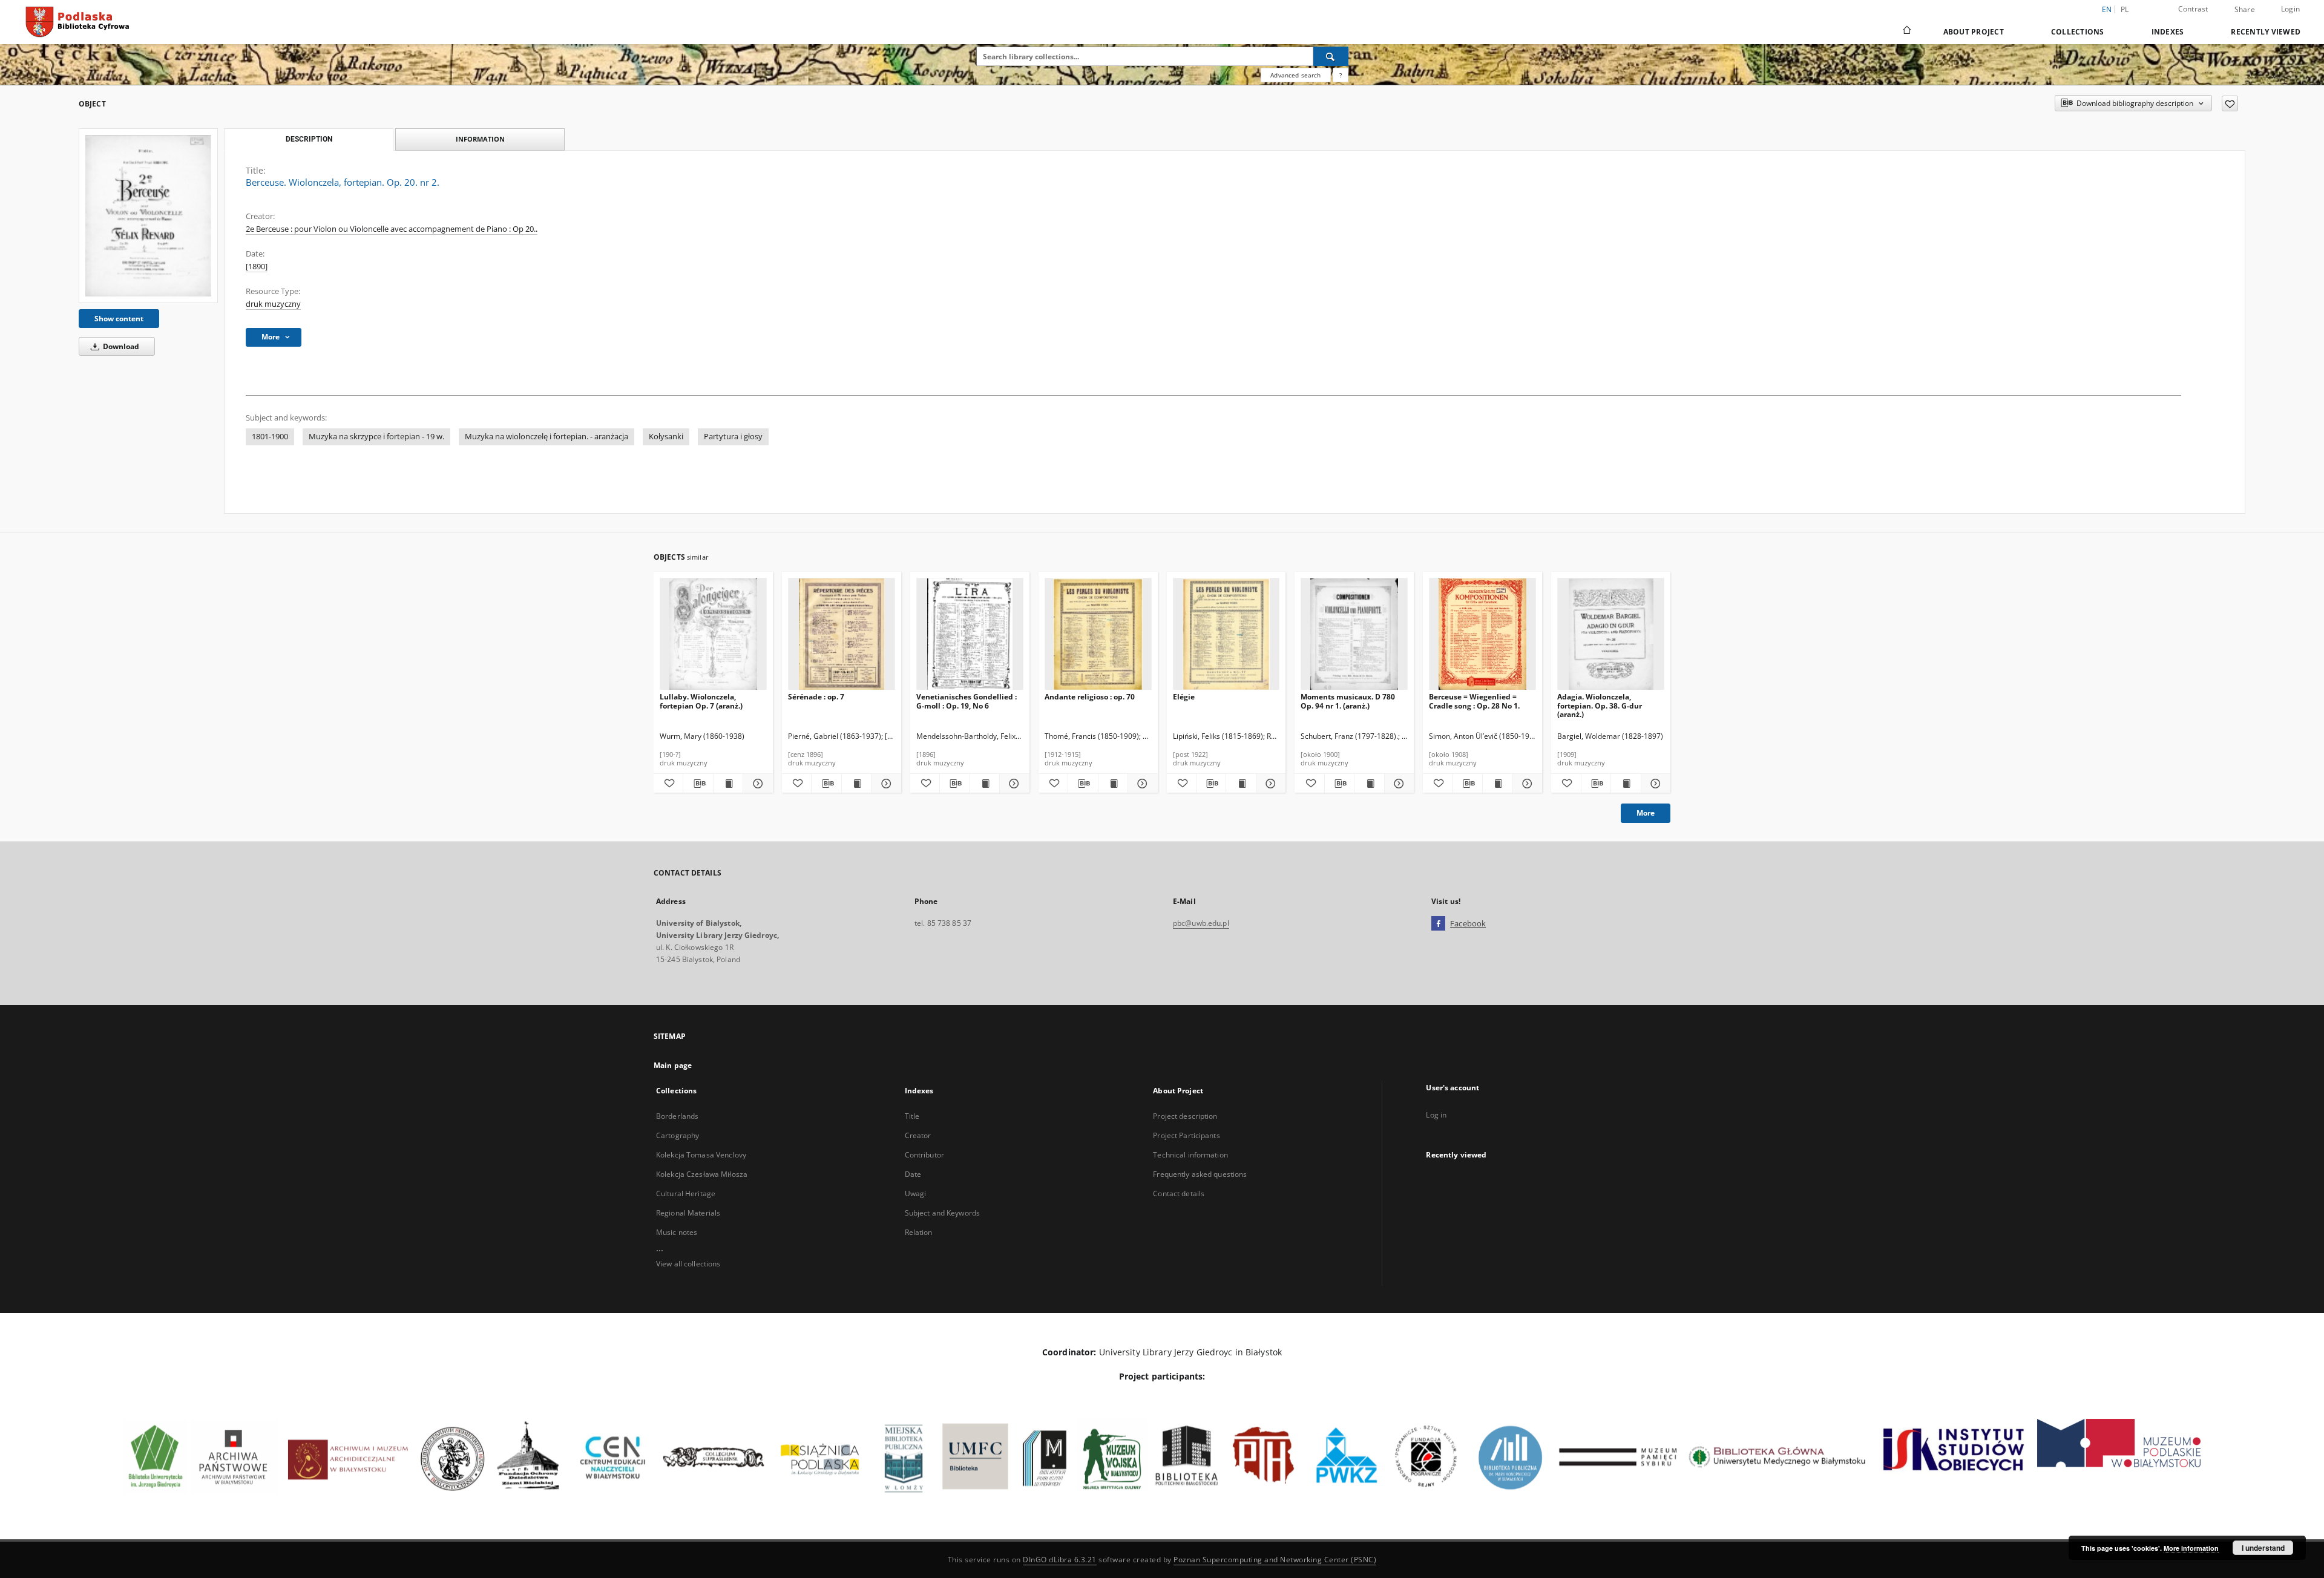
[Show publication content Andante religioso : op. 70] (1113, 784)
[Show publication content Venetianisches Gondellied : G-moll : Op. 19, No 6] (985, 784)
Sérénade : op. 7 (816, 697)
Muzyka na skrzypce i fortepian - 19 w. (376, 437)
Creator (918, 1135)
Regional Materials (688, 1213)
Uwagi (916, 1193)
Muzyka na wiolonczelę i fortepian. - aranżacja (547, 437)
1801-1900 (270, 437)
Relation (919, 1232)
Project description (1185, 1116)
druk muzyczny (273, 304)
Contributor (924, 1155)
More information (2191, 1548)
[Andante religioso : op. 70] (1098, 634)
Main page (673, 1065)
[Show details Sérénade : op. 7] (884, 784)
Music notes (677, 1232)
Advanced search (1295, 75)
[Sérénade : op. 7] (842, 634)
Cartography (678, 1135)
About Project (1974, 32)
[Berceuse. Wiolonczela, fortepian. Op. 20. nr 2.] (148, 215)
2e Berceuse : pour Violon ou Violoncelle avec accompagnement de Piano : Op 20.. (392, 229)
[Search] (1331, 56)
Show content (119, 319)
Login (2290, 9)
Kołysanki (666, 437)
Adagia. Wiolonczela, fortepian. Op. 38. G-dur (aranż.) (1600, 705)
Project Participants (1186, 1135)
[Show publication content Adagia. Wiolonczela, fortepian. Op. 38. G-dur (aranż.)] (1626, 784)
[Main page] (1906, 31)
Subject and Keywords (942, 1213)
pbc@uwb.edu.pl (1201, 923)
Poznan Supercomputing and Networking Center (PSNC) (1275, 1560)
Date (913, 1174)
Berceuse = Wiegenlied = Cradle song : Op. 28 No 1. (1474, 701)
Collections (2078, 32)
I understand (2263, 1548)
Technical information (1190, 1155)
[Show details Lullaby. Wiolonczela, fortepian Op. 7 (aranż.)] (756, 784)
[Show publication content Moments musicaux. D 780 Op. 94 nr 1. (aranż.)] (1369, 784)
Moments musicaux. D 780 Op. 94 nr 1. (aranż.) (1348, 701)
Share (2245, 10)
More (1646, 813)
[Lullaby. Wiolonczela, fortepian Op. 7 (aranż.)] (713, 634)
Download (120, 346)
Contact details (1179, 1193)
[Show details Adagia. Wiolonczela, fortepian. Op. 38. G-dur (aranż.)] (1654, 784)
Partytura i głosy (733, 437)
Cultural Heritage (686, 1193)
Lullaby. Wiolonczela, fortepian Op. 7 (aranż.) (701, 701)
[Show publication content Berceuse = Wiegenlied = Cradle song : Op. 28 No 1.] (1497, 784)
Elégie (1184, 697)
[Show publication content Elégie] (1241, 784)
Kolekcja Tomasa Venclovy (701, 1155)
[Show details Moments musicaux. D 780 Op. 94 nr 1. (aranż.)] (1397, 784)
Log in (1436, 1115)
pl (2125, 9)
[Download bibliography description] (698, 784)
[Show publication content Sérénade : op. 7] (856, 784)
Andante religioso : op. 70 (1090, 697)
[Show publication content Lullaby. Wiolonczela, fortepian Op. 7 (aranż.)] (728, 784)
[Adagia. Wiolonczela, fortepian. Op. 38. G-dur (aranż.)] (1611, 634)
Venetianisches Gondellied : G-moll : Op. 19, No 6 (967, 701)
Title (912, 1116)
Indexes (2168, 32)
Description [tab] (309, 139)
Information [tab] (480, 139)
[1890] (257, 267)
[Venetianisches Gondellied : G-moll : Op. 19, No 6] (970, 634)
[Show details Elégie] (1269, 784)
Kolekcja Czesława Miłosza (702, 1174)
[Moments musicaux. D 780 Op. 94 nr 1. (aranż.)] (1354, 634)
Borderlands (677, 1116)
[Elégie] (1226, 634)
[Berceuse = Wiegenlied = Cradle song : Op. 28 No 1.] (1482, 634)
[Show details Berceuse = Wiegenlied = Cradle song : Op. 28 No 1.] (1526, 784)
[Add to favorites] (2230, 103)
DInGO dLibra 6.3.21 (1060, 1560)
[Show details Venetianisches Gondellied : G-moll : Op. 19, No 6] (1013, 784)
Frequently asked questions (1200, 1174)
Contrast (2193, 9)
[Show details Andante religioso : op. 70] (1141, 784)
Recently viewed (2266, 32)
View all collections (688, 1264)
